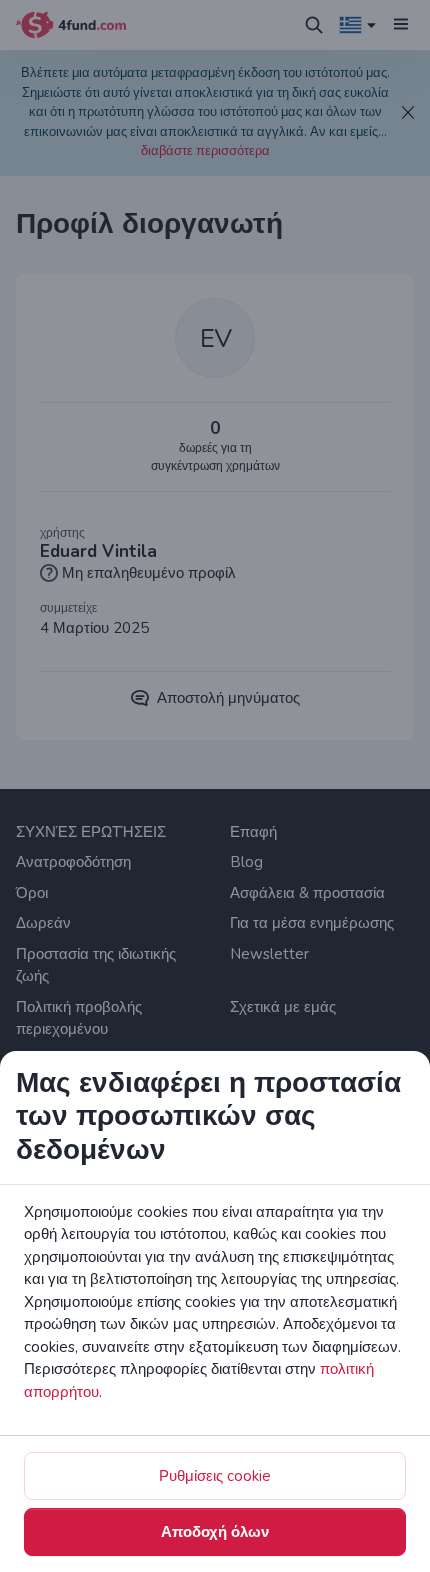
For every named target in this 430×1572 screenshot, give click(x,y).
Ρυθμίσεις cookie (215, 1476)
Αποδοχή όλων (215, 1532)
